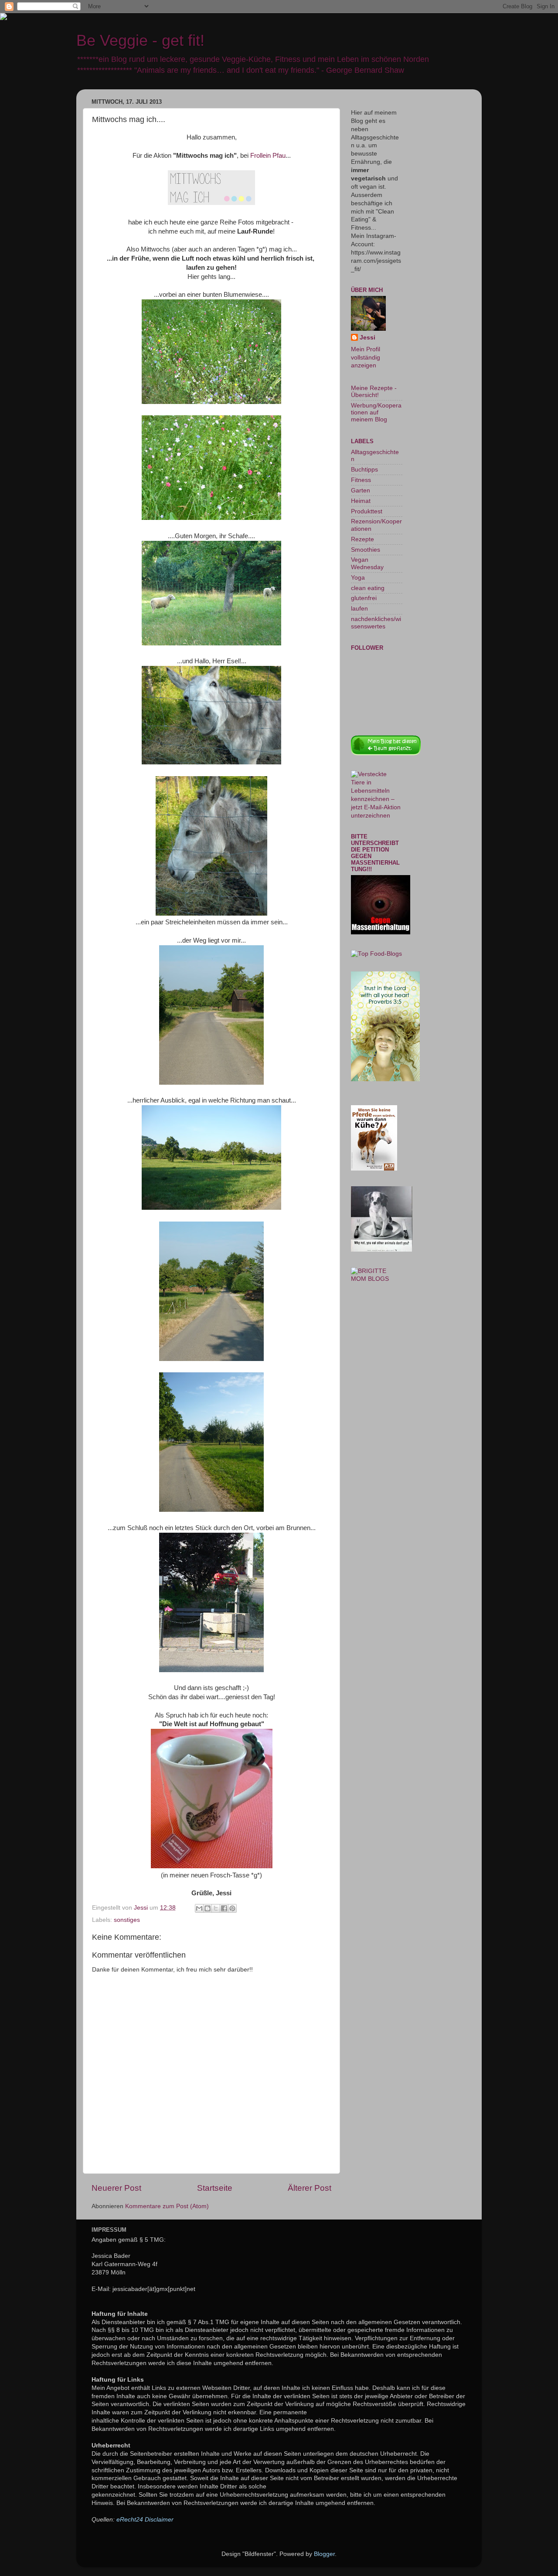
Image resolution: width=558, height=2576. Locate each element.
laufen (359, 609)
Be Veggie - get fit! (140, 40)
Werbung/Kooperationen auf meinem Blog (376, 412)
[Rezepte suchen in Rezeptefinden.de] (376, 954)
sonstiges (127, 1920)
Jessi (367, 338)
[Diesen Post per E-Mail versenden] (199, 1908)
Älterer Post (310, 2188)
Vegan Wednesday (367, 563)
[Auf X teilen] (216, 1908)
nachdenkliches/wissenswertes (376, 623)
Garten (361, 490)
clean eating (368, 588)
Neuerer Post (116, 2188)
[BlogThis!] (208, 1908)
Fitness (361, 480)
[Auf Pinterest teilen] (232, 1908)
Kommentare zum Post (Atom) (167, 2206)
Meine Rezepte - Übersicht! (374, 392)
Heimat (361, 501)
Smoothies (366, 550)
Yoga (358, 578)
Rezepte (362, 539)
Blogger (324, 2554)
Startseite (215, 2188)
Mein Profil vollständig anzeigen (366, 358)
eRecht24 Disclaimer (145, 2520)
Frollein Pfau (268, 156)
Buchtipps (364, 470)
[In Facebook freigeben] (224, 1908)
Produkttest (367, 511)
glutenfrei (364, 598)
